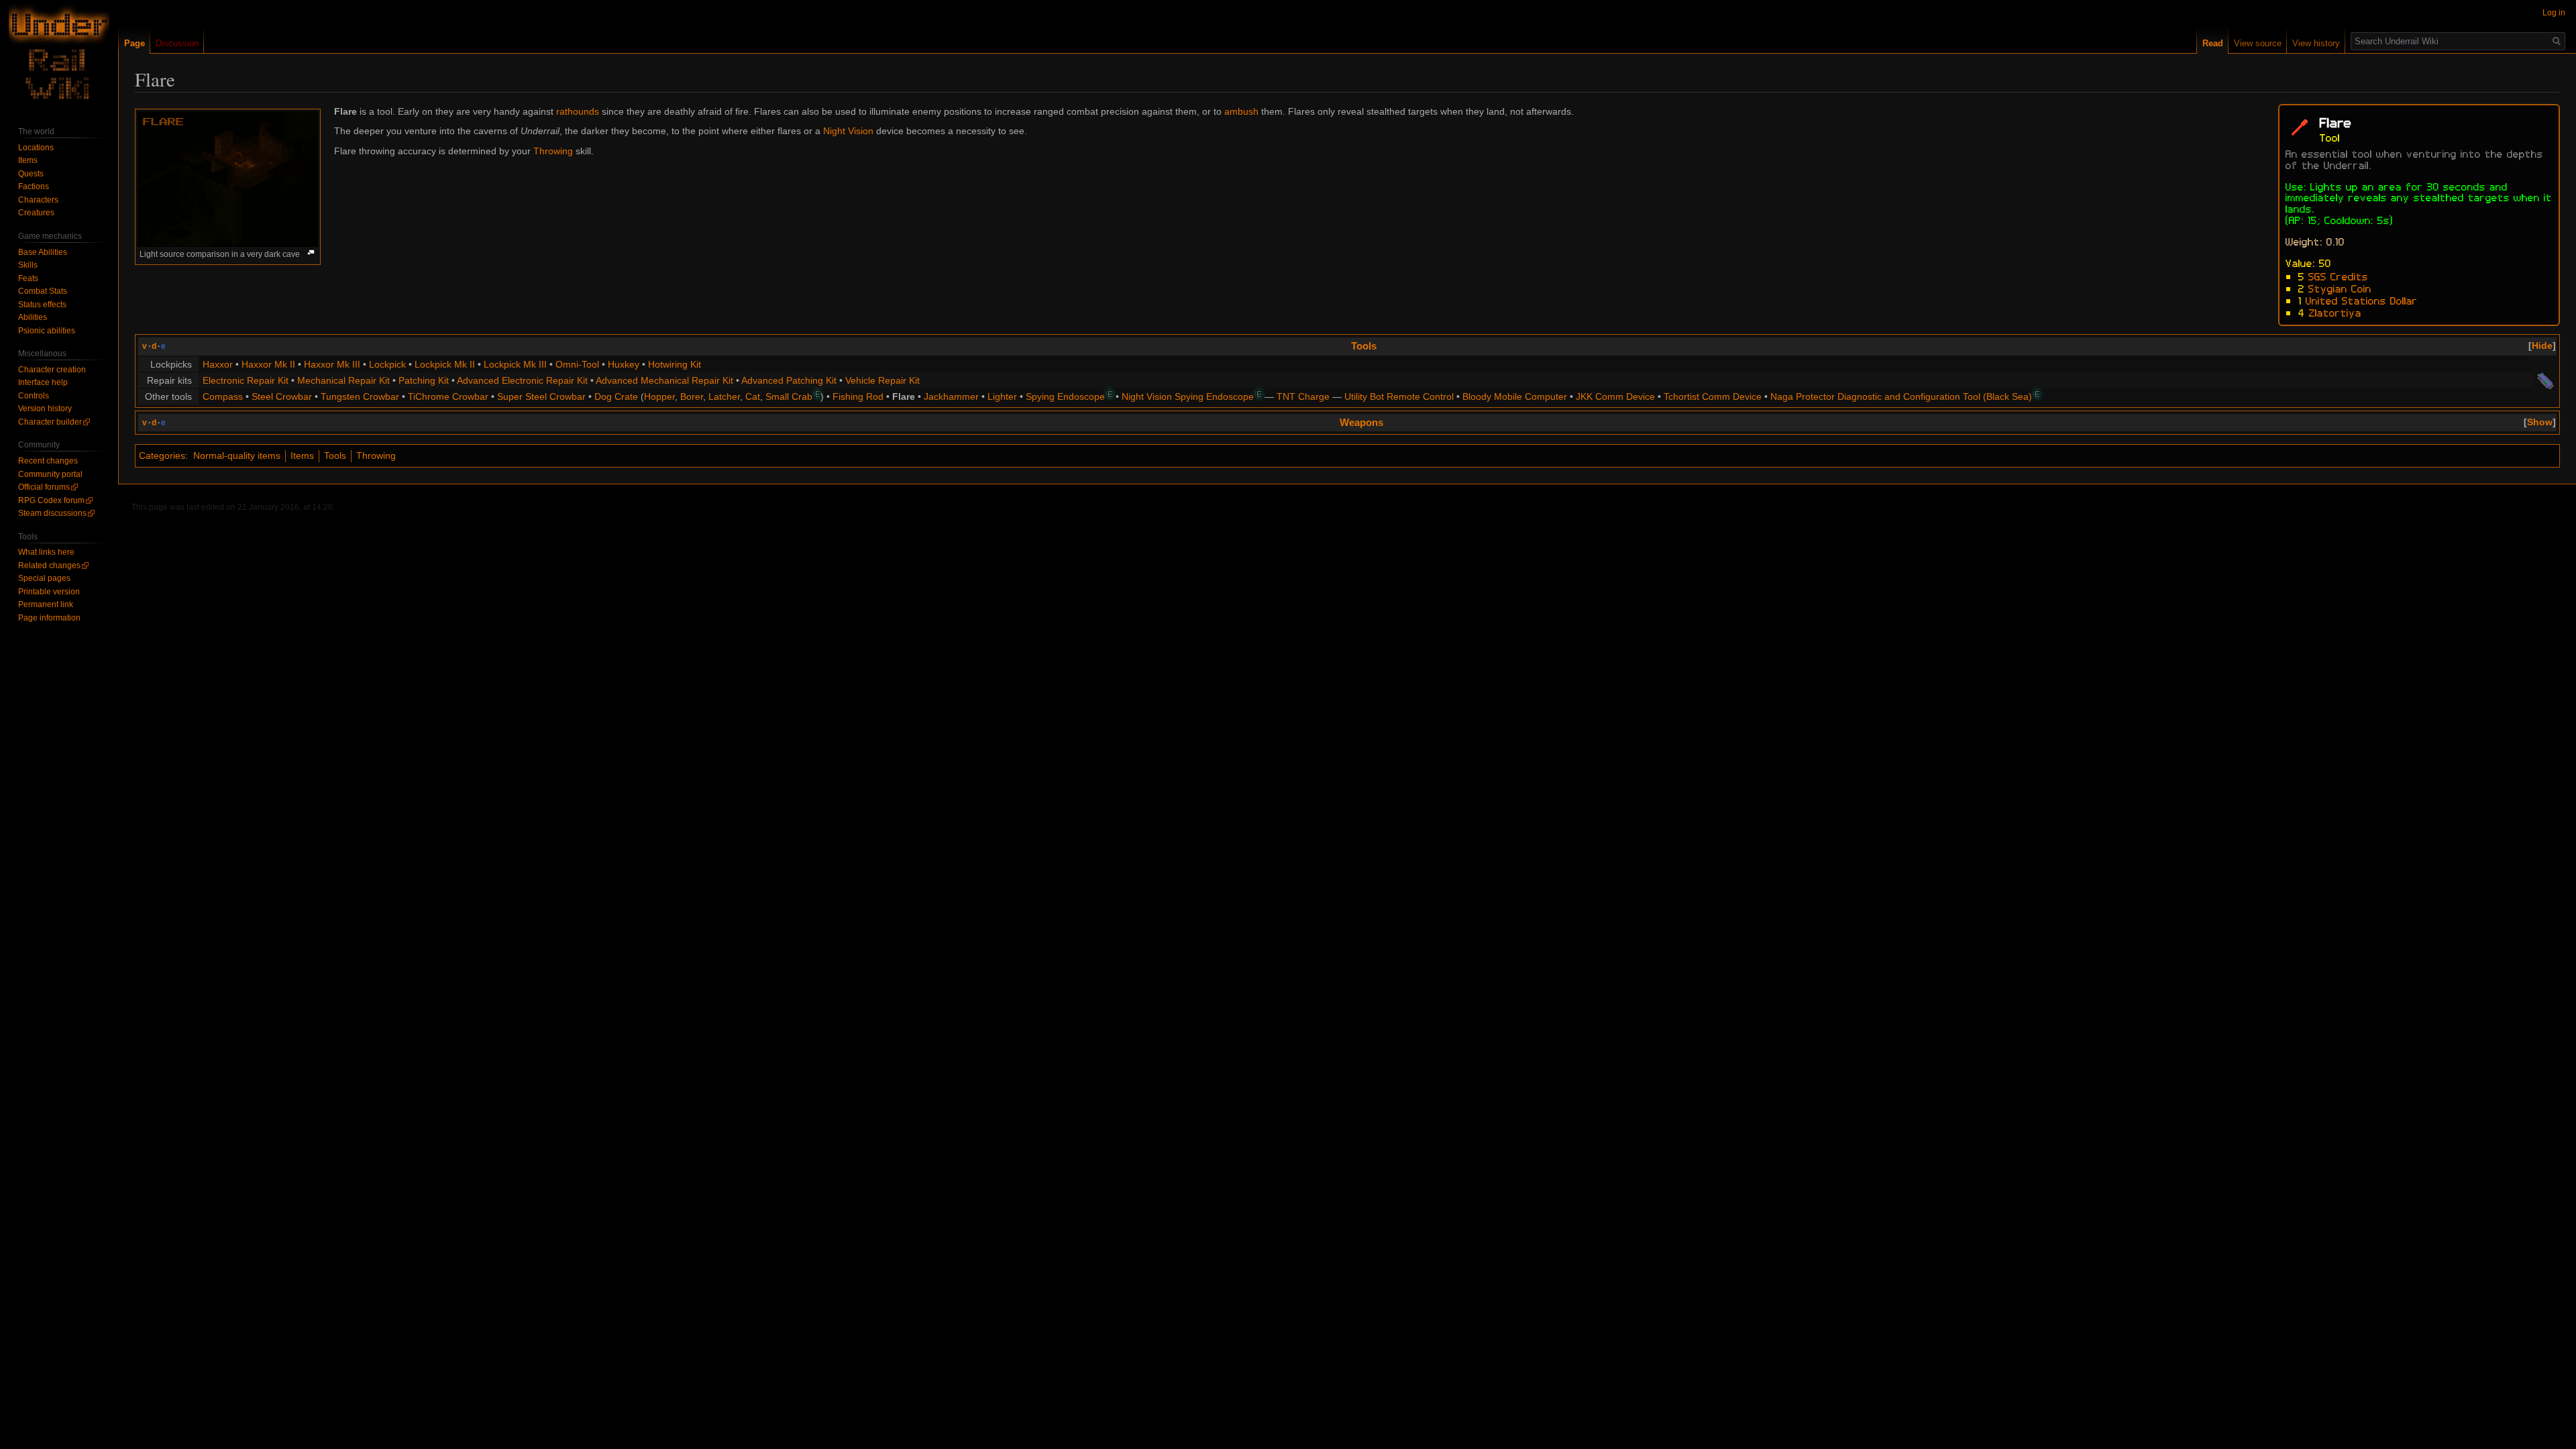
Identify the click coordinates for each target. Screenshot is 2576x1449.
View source (2258, 43)
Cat (753, 396)
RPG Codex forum (51, 500)
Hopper (659, 396)
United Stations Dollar (2362, 300)
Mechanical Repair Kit (343, 380)
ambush (1241, 111)
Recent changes (48, 461)
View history (2316, 43)
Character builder (50, 422)
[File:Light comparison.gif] (228, 178)
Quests (31, 174)
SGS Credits (2338, 276)
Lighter (1002, 396)
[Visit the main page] (59, 54)
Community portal (50, 474)
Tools (1364, 346)
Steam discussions (52, 513)
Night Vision (848, 131)
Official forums (44, 487)
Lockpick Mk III (515, 364)
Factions (34, 186)
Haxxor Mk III (332, 364)
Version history (45, 409)
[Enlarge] (311, 253)
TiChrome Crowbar (448, 396)
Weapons (1361, 422)
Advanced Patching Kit (789, 380)
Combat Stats (43, 291)
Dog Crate (616, 396)
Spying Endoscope (1065, 396)
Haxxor (218, 364)
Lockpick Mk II (445, 364)
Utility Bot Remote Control (1399, 396)
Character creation (52, 370)
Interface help (43, 382)
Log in (2554, 13)
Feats (28, 278)
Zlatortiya (2335, 312)
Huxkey (624, 364)
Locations (36, 148)
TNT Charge (1303, 396)
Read (2213, 43)
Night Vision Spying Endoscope (1188, 396)
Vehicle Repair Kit (882, 380)
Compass (223, 396)
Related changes (49, 566)
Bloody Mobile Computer (1515, 396)
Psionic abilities (47, 331)
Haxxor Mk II (268, 364)
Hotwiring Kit (675, 364)
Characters (38, 200)
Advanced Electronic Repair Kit (522, 380)
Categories (162, 455)
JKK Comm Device (1615, 396)
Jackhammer (951, 396)
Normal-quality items (237, 455)
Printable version (49, 592)
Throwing (553, 151)
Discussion (177, 43)
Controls (34, 396)
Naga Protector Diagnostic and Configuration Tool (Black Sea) (1901, 396)
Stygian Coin (2340, 288)
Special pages (44, 578)
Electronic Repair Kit (246, 380)
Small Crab (789, 396)
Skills (28, 265)
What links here (46, 552)
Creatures (36, 213)
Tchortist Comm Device (1713, 396)
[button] (2542, 345)
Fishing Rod (858, 396)
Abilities (33, 317)
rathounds (578, 111)
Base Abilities (43, 252)
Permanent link (46, 604)
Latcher (724, 396)
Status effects (42, 305)
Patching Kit (424, 380)
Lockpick (387, 364)
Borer (692, 396)
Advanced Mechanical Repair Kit (664, 380)
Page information (49, 618)
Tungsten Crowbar (360, 396)
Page (135, 43)
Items (302, 455)
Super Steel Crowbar (541, 396)
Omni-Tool (577, 364)
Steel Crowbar (282, 396)
